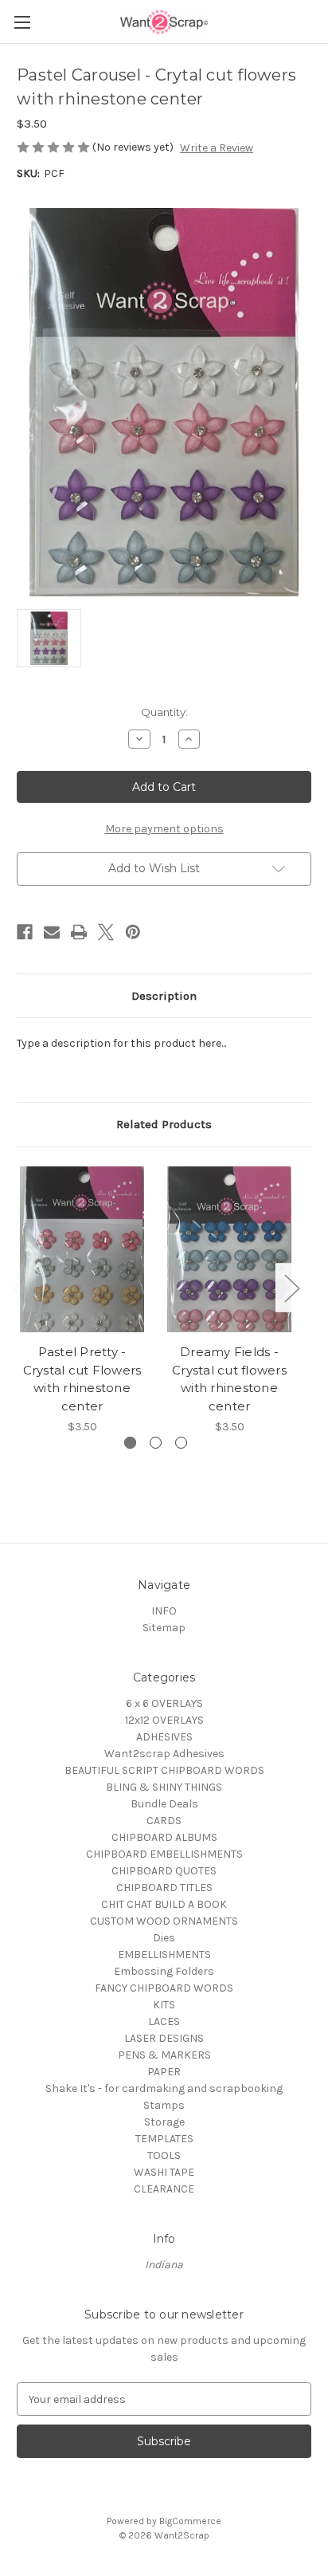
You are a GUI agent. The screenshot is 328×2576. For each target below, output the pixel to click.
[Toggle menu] (22, 22)
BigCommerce (190, 2521)
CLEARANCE (164, 2189)
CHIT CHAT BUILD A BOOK (164, 1904)
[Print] (79, 932)
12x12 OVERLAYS (164, 1720)
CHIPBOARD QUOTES (164, 1871)
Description (164, 996)
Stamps (164, 2105)
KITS (164, 2005)
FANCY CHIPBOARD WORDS (164, 1988)
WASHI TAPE (164, 2172)
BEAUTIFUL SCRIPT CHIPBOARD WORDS (164, 1770)
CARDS (164, 1821)
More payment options (164, 829)
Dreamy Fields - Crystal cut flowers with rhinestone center (229, 1379)
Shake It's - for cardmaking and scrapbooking (164, 2088)
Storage (164, 2122)
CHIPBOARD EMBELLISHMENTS (164, 1854)
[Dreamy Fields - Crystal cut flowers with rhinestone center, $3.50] (229, 1249)
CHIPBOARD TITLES (164, 1888)
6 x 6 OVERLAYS (164, 1703)
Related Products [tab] (164, 1124)
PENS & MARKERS (164, 2055)
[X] (106, 932)
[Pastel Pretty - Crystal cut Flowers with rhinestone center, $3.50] (82, 1249)
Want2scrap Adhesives (164, 1754)
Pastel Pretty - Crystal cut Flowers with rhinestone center (82, 1379)
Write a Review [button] (217, 148)
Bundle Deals (164, 1804)
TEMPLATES (164, 2139)
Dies (164, 1938)
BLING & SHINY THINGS (164, 1787)
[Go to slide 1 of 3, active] (130, 1443)
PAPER (164, 2072)
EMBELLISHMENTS (164, 1955)
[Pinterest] (133, 932)
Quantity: (164, 712)
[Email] (52, 932)
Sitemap (164, 1628)
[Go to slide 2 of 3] (156, 1443)
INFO (164, 1611)
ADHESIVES (164, 1737)
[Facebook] (25, 932)
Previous (21, 1288)
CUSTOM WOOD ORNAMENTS (164, 1921)
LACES (164, 2021)
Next (291, 1288)
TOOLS (164, 2155)
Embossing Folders (164, 1971)
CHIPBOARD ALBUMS (164, 1837)
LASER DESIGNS (164, 2038)
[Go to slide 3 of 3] (181, 1443)
